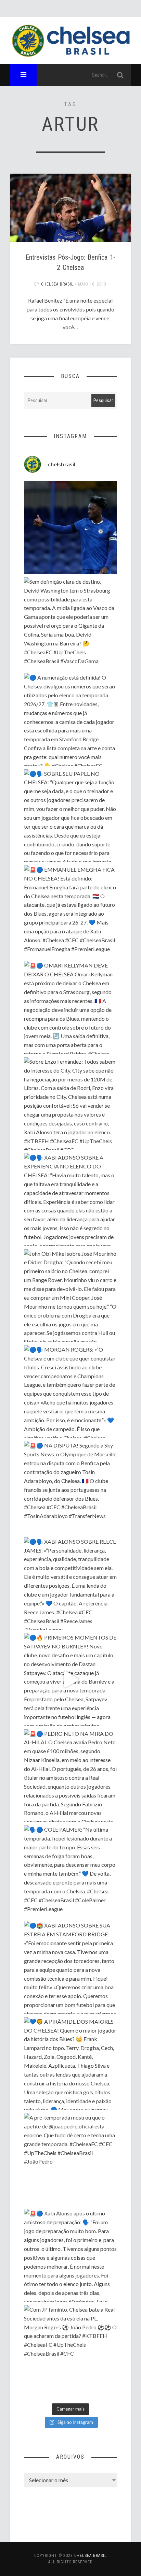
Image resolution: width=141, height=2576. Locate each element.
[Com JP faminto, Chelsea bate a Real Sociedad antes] (70, 2351)
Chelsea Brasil (57, 284)
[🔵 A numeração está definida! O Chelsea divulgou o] (70, 719)
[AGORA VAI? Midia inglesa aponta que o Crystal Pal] (70, 527)
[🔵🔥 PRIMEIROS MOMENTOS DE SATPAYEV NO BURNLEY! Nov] (70, 1679)
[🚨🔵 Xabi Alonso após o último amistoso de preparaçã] (70, 2255)
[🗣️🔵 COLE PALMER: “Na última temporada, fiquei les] (70, 1871)
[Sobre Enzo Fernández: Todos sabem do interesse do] (70, 1103)
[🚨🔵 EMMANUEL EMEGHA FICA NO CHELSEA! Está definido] (70, 911)
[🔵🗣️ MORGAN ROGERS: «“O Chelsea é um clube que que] (70, 1391)
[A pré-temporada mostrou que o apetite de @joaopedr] (70, 2159)
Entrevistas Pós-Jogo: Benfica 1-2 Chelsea (70, 262)
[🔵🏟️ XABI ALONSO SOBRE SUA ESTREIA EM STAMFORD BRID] (70, 1967)
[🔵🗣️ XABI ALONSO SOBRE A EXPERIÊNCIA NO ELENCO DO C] (70, 1199)
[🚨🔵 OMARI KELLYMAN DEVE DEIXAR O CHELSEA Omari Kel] (70, 1007)
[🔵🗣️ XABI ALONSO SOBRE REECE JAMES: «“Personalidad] (70, 1583)
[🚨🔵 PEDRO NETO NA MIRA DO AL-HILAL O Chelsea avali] (70, 1775)
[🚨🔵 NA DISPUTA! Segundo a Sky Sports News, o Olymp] (70, 1487)
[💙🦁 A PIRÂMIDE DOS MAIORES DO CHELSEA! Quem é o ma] (70, 2063)
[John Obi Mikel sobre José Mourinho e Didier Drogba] (70, 1296)
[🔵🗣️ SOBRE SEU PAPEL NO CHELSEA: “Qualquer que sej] (70, 816)
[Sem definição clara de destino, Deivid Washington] (70, 623)
